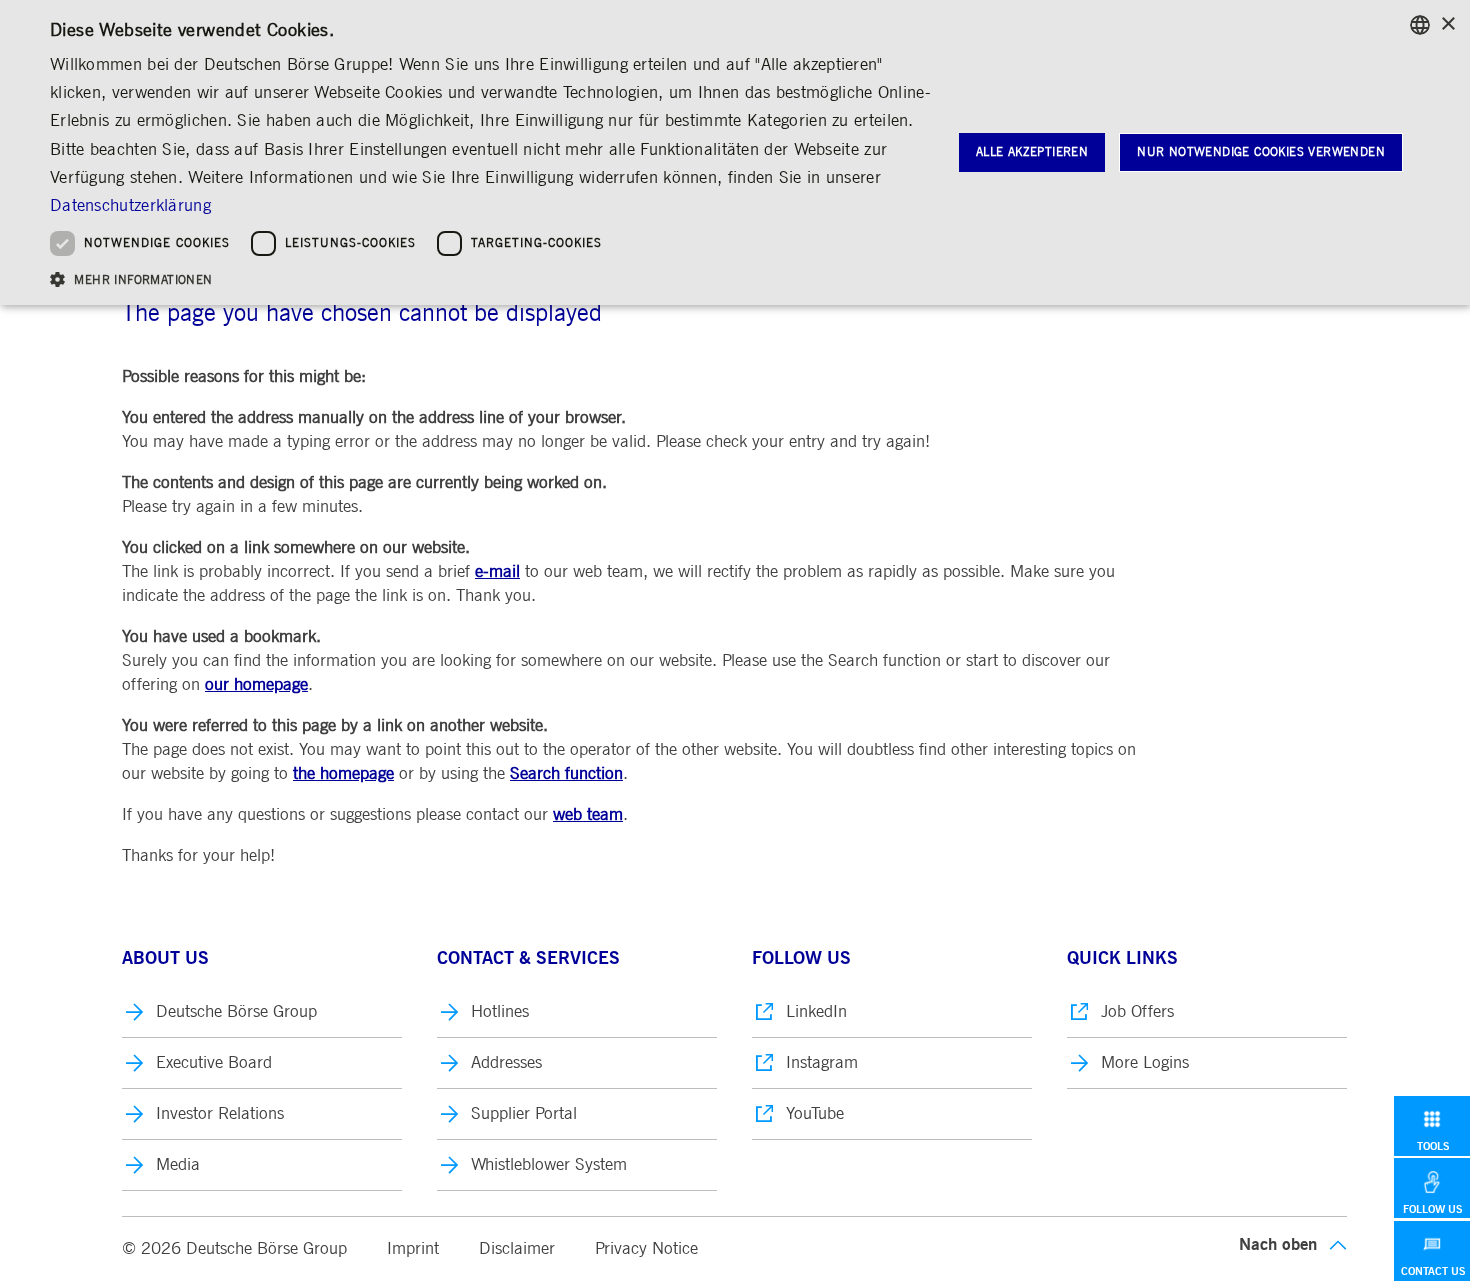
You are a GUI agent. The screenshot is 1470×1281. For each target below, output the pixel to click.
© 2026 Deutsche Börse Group (234, 1248)
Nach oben (1278, 1244)
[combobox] (1420, 25)
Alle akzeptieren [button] (1032, 152)
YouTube (815, 1113)
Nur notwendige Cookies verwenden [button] (1261, 152)
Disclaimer (517, 1248)
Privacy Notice (646, 1248)
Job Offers (1137, 1011)
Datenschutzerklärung (130, 205)
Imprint (413, 1248)
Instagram (822, 1062)
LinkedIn (816, 1011)
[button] (492, 278)
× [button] (1447, 24)
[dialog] (735, 152)
